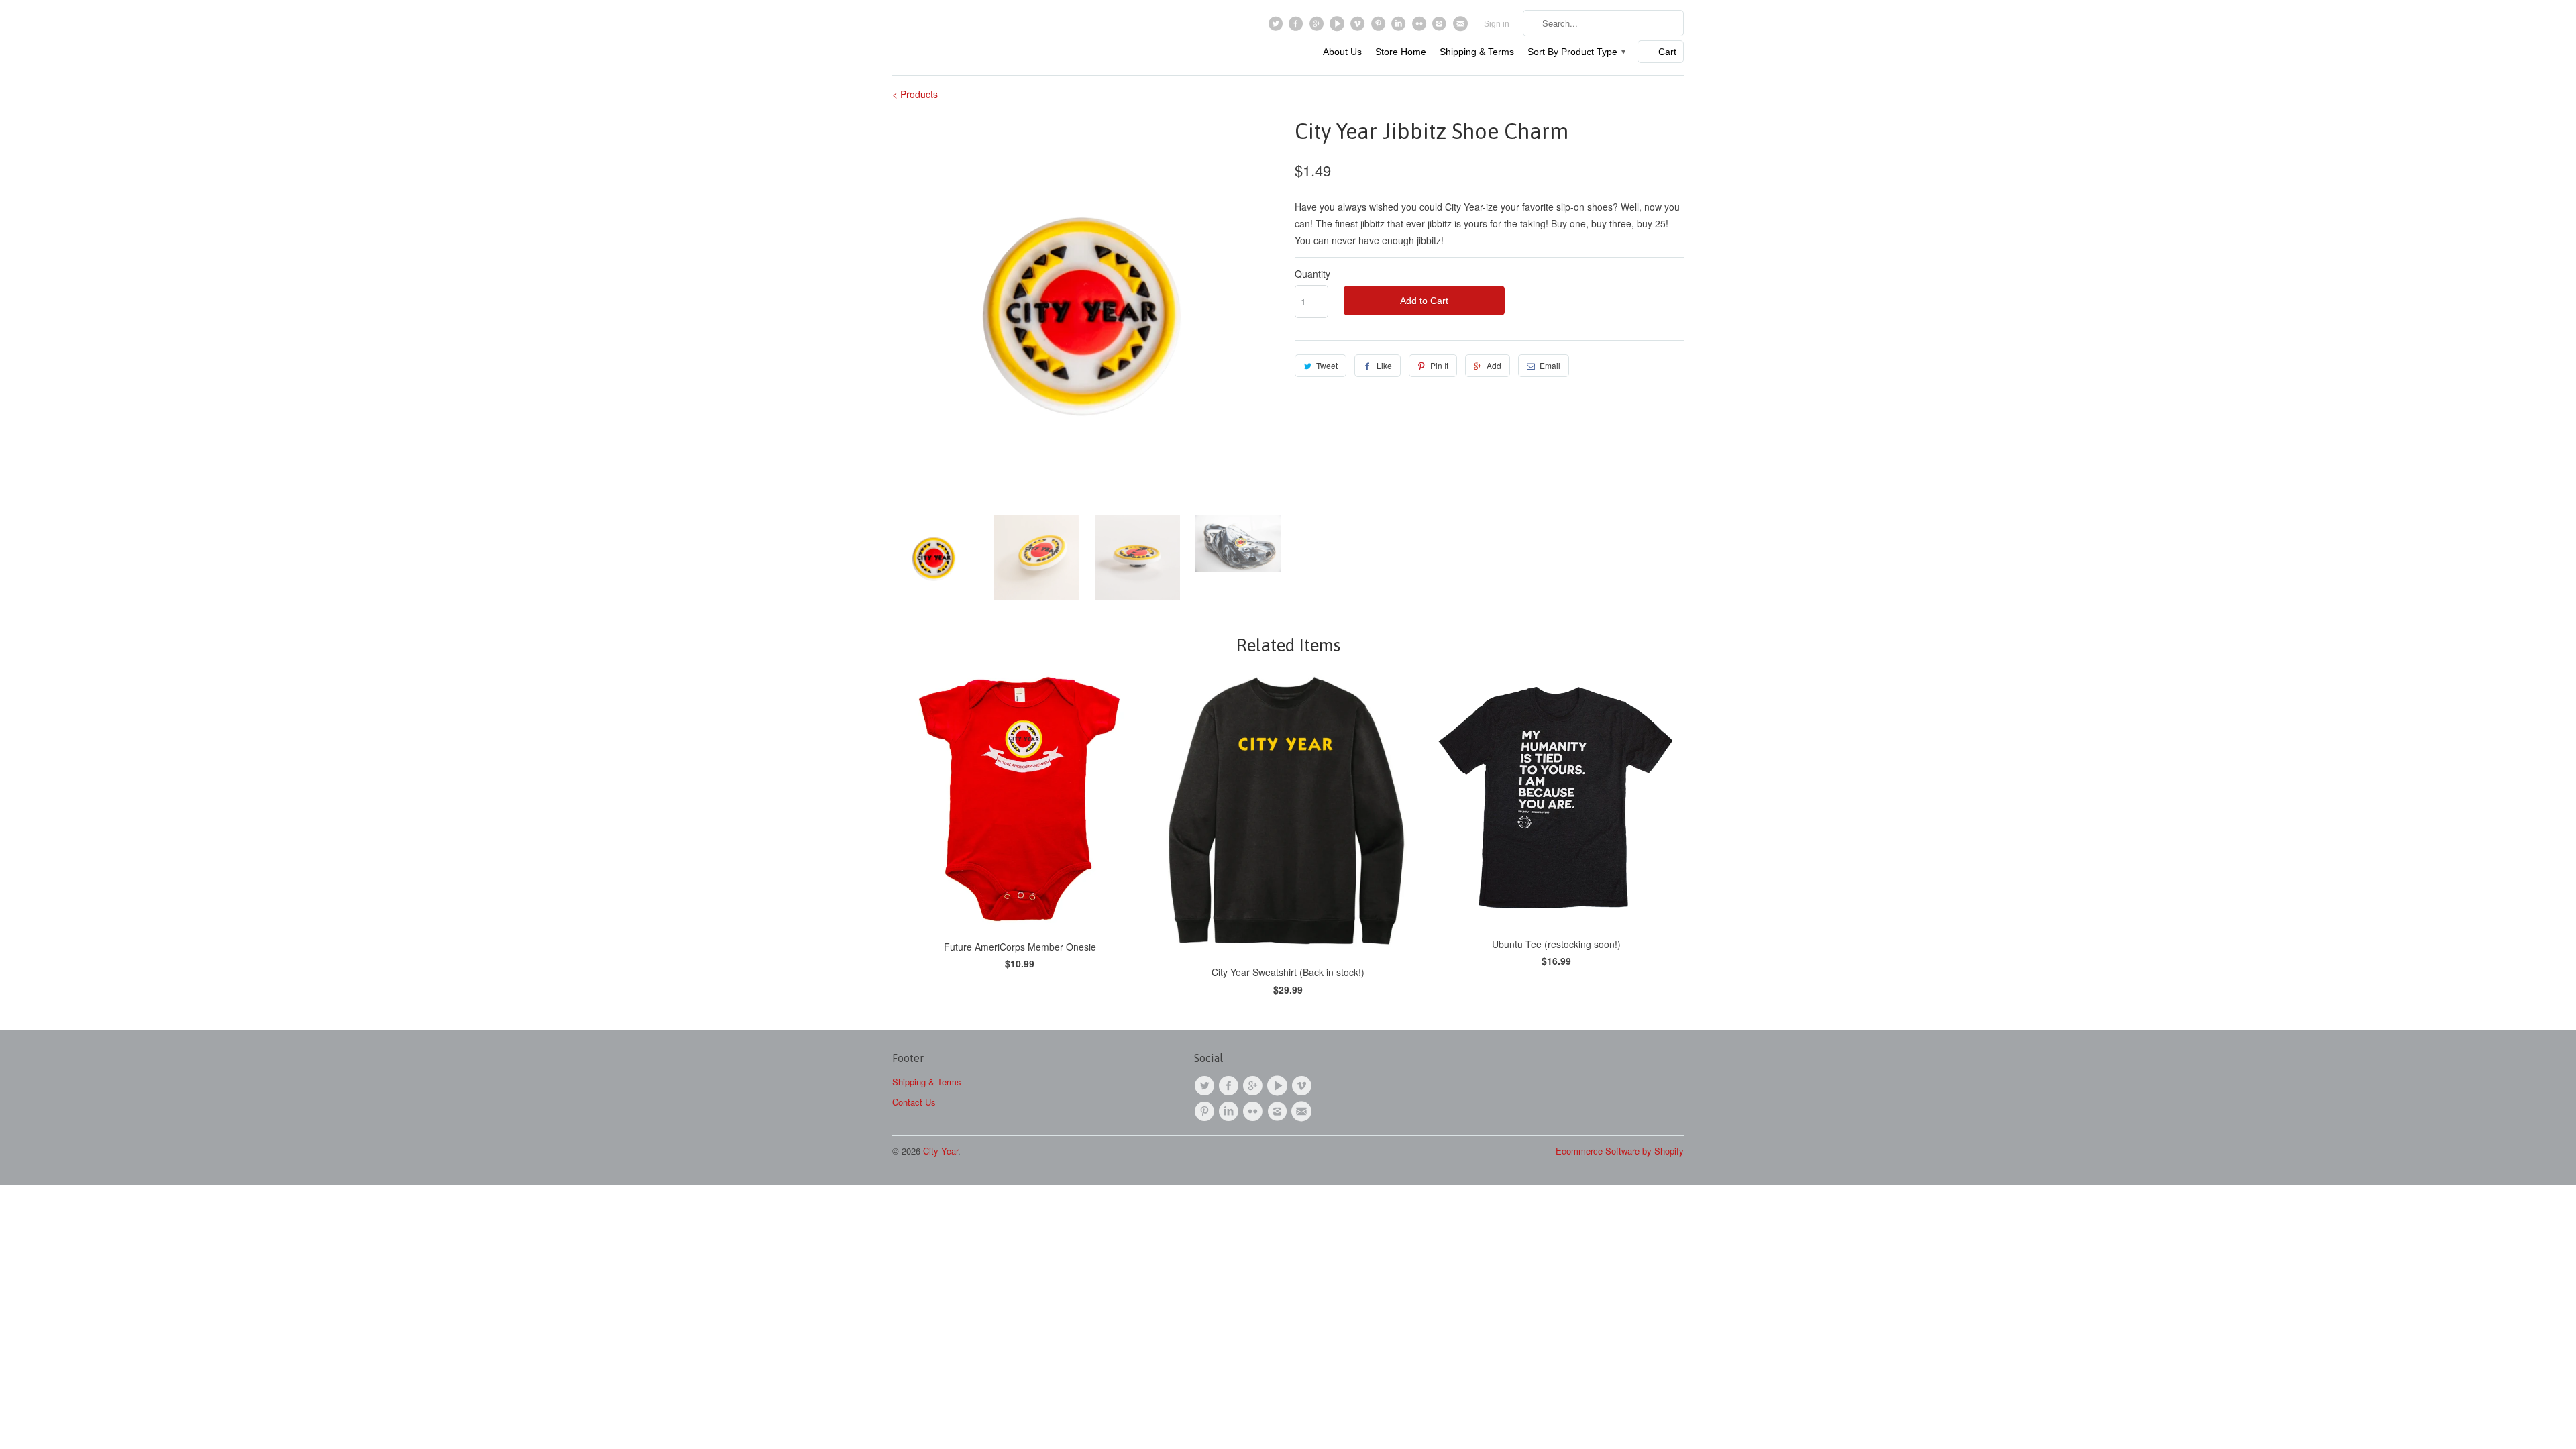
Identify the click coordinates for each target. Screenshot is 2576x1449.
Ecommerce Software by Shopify (1620, 1151)
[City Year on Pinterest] (1380, 27)
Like (1384, 365)
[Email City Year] (1461, 27)
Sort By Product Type (1576, 52)
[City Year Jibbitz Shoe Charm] (1087, 310)
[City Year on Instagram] (1441, 27)
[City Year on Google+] (1318, 27)
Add (1494, 365)
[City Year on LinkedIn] (1400, 27)
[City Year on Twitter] (1277, 27)
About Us (1342, 52)
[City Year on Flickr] (1420, 27)
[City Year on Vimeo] (1359, 27)
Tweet (1327, 365)
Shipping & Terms (1477, 52)
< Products (915, 94)
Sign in (1497, 24)
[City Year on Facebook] (1298, 27)
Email (1550, 365)
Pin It (1439, 365)
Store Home (1401, 52)
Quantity (1312, 274)
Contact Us (914, 1102)
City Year (941, 1151)
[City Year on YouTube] (1339, 27)
